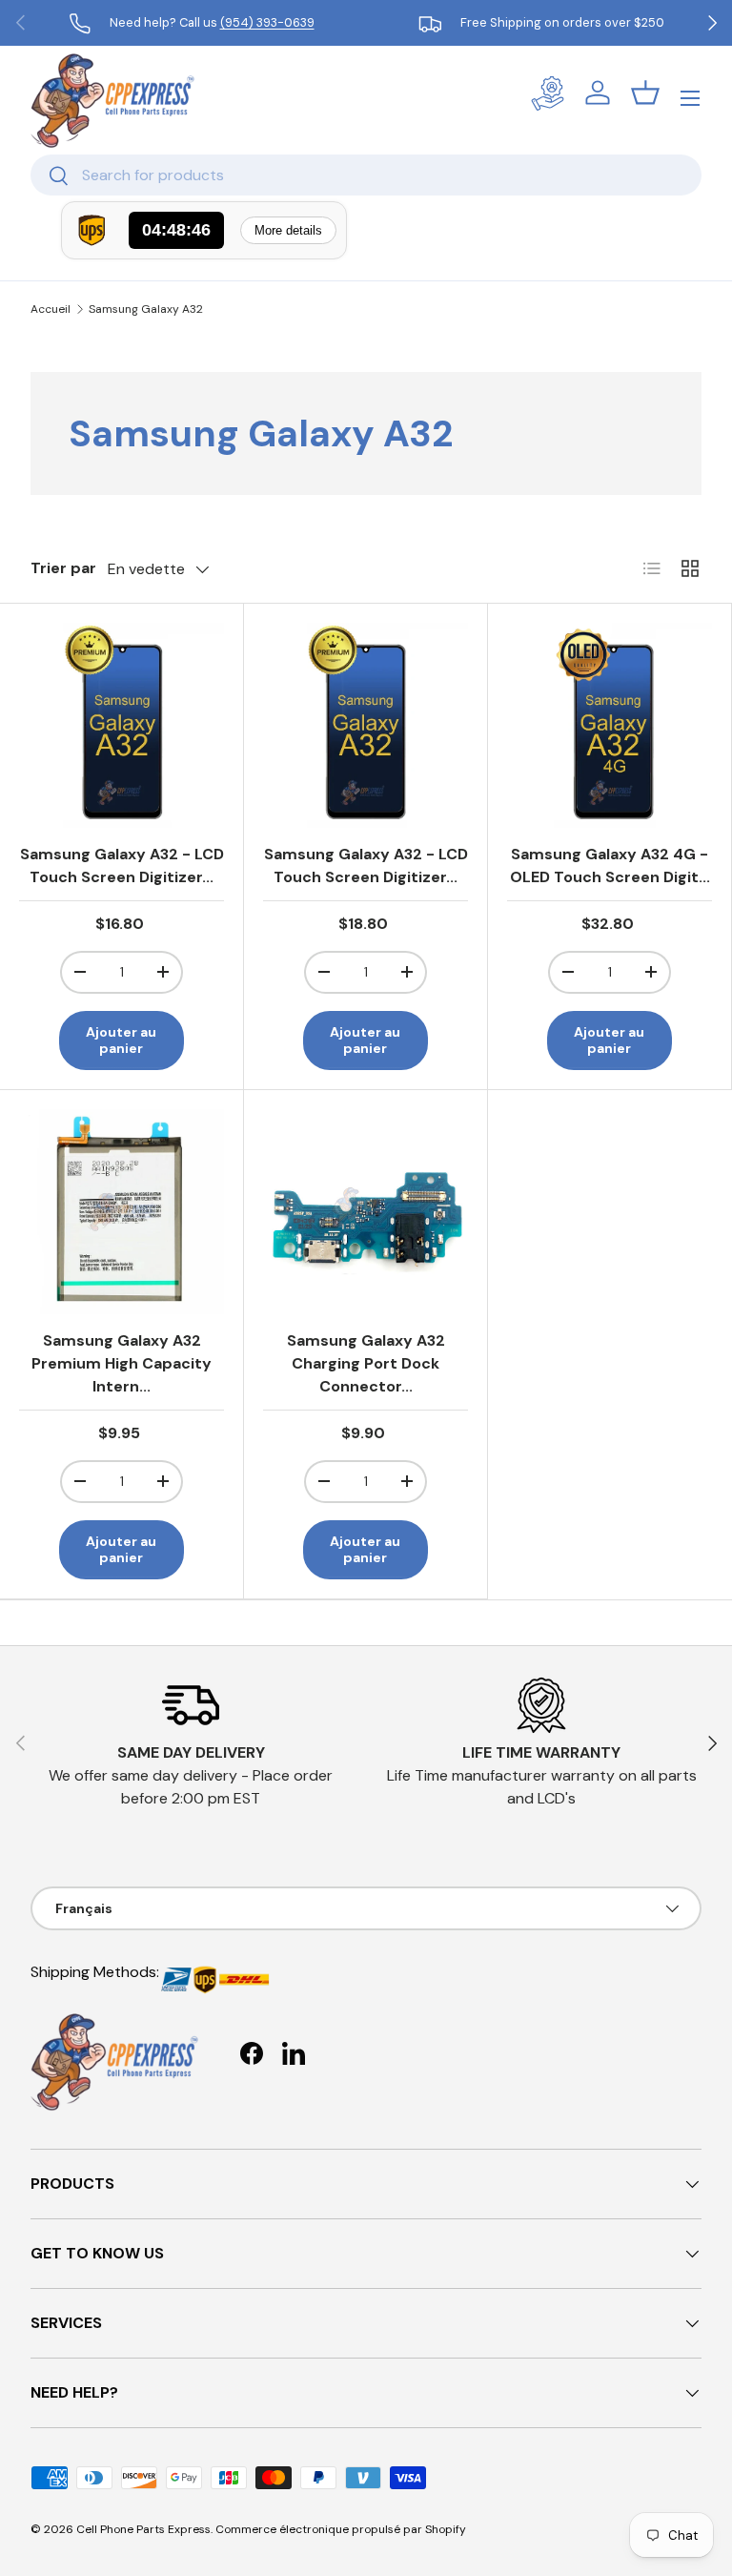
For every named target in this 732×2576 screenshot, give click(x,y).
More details (288, 230)
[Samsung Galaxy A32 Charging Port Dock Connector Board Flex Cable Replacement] (366, 1212)
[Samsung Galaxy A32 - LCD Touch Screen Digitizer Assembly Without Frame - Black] (122, 725)
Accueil (51, 309)
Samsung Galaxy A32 (146, 309)
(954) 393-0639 (267, 22)
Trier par (63, 568)
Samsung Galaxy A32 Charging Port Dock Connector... (366, 1363)
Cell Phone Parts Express (143, 2529)
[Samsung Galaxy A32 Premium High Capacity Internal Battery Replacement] (122, 1212)
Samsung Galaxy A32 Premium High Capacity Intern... (122, 1363)
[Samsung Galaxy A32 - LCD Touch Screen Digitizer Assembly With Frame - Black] (366, 725)
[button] (645, 93)
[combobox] (366, 175)
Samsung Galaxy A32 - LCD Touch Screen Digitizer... (122, 866)
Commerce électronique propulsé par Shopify (341, 2529)
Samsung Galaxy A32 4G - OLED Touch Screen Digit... (610, 866)
